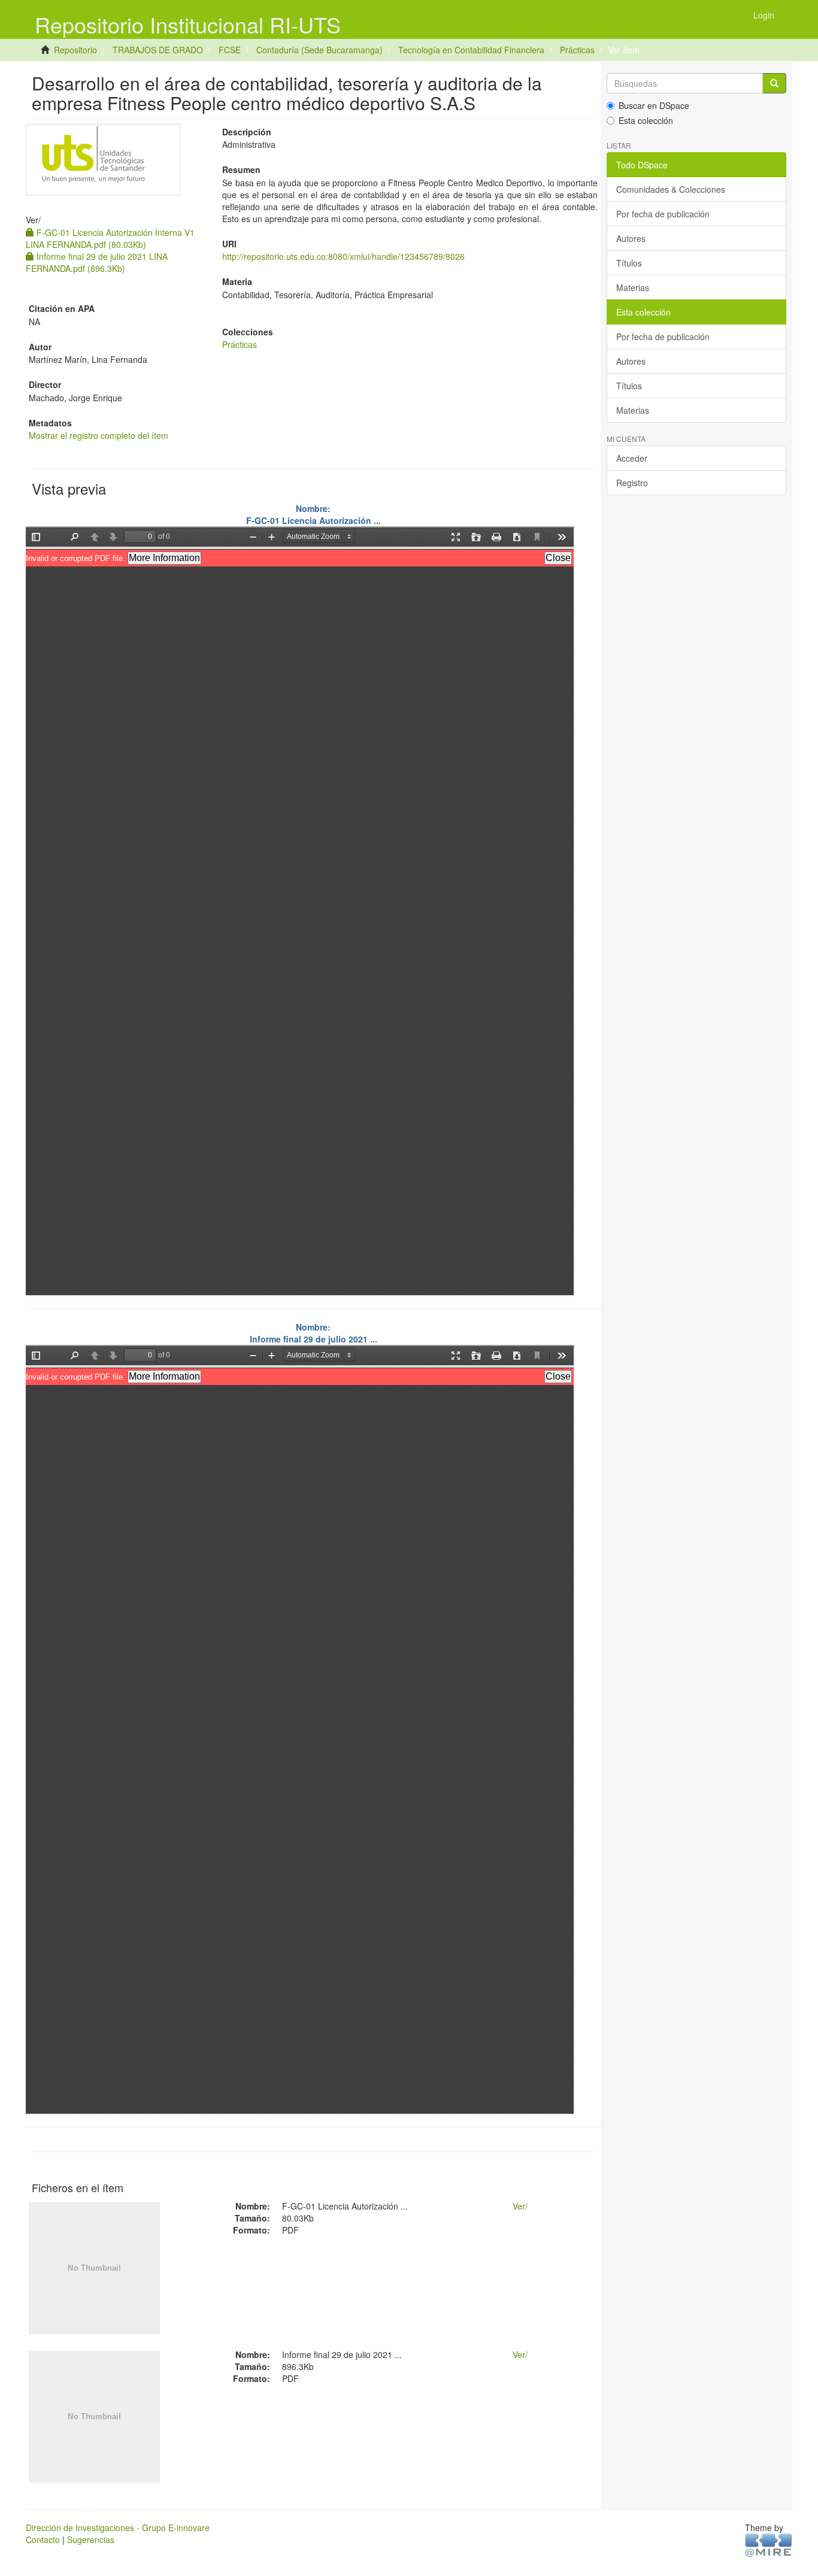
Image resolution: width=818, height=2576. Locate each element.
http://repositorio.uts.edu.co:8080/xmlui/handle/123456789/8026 (343, 256)
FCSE (230, 50)
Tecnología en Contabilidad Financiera (471, 50)
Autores (631, 238)
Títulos (629, 263)
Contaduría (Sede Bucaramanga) (319, 50)
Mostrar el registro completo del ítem (99, 435)
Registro (632, 483)
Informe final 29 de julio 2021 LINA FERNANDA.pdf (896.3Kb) (97, 262)
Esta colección (646, 120)
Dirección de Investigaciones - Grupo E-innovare (118, 2527)
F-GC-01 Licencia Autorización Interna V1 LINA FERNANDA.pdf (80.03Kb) (110, 238)
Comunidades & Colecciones (671, 189)
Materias (633, 287)
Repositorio (75, 50)
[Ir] (774, 83)
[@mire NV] (769, 2544)
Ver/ (520, 2206)
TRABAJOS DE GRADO (158, 50)
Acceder (632, 458)
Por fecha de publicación (663, 214)
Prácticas (577, 50)
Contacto (43, 2539)
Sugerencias (91, 2539)
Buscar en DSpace (654, 105)
